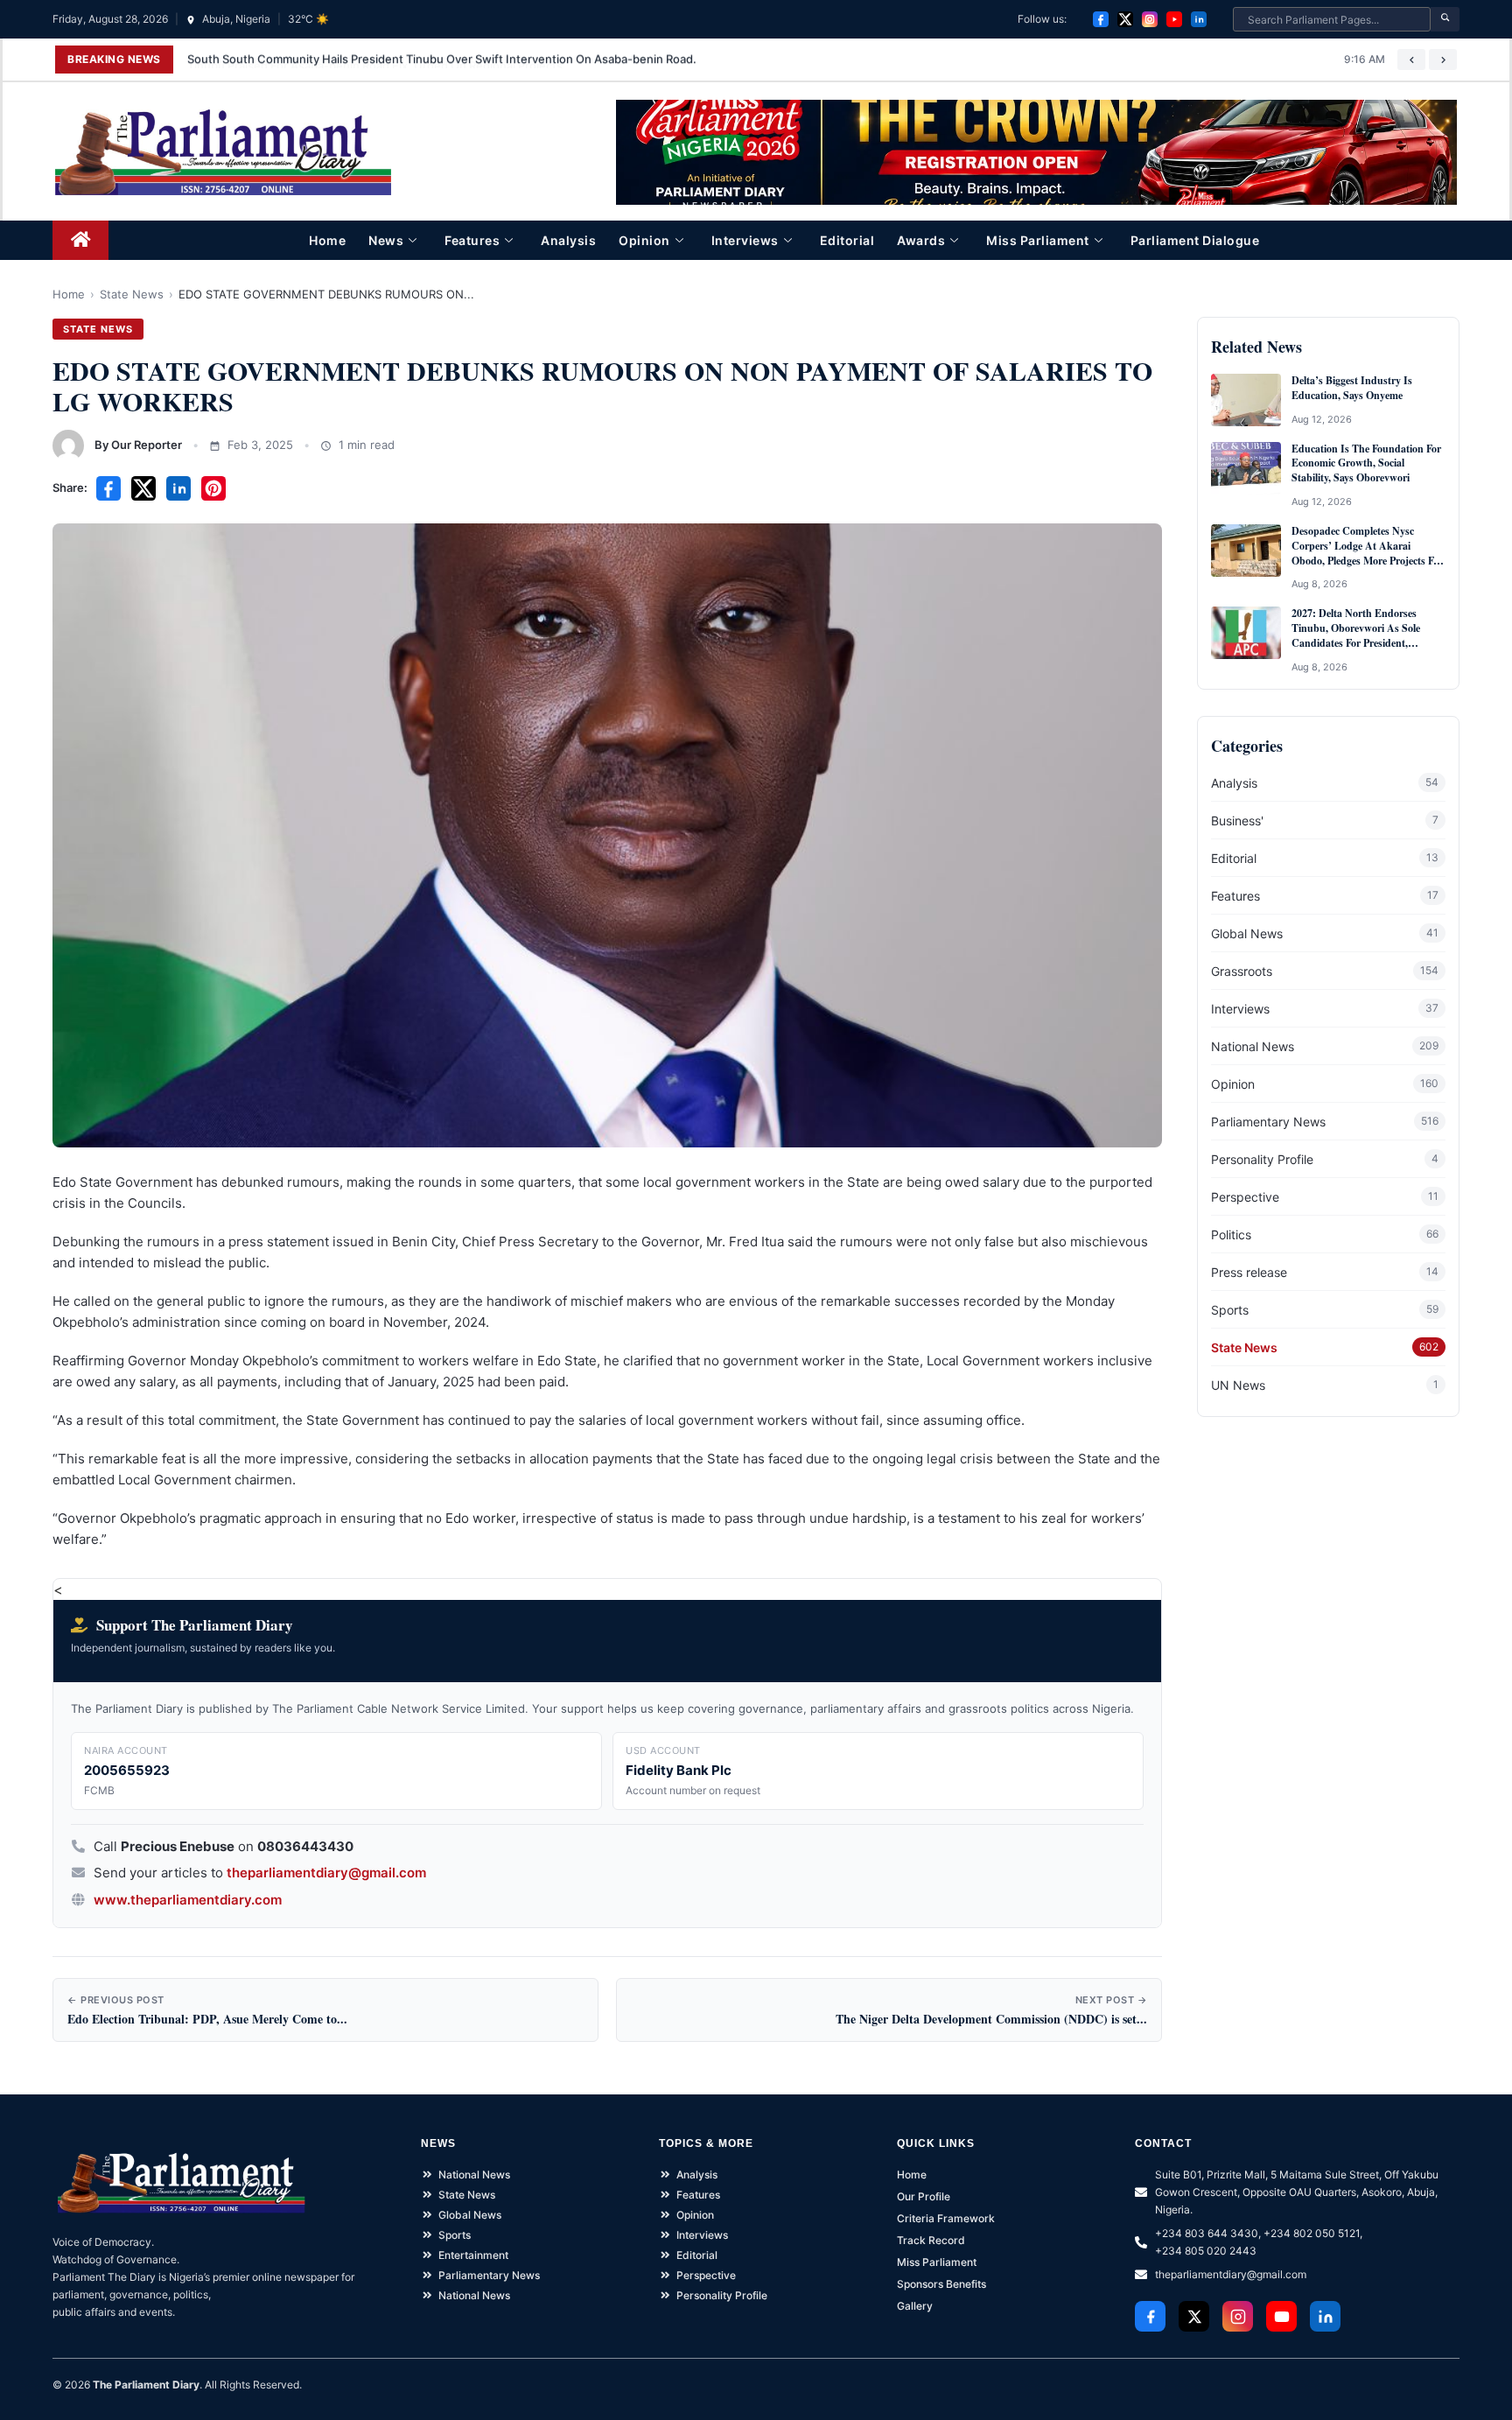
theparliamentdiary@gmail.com (326, 1873)
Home (327, 240)
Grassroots (1242, 971)
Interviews (745, 240)
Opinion (644, 240)
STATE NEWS (98, 329)
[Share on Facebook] (108, 488)
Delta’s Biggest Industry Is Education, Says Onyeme (1352, 388)
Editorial (847, 240)
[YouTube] (1174, 19)
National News (1253, 1046)
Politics (1231, 1235)
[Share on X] (143, 488)
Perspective (1245, 1197)
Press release (1249, 1272)
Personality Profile (1262, 1159)
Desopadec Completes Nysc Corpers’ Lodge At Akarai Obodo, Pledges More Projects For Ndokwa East (1367, 546)
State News (132, 294)
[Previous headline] (1411, 60)
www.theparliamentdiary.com (188, 1900)
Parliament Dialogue (1195, 240)
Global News (1247, 933)
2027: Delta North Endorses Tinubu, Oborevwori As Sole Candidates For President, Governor (1356, 628)
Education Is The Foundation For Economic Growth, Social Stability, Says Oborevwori (1366, 464)
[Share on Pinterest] (213, 488)
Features (472, 240)
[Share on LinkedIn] (178, 488)
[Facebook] (1101, 19)
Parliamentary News (1268, 1122)
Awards (921, 240)
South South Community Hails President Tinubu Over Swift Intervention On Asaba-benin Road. (442, 59)
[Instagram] (1150, 19)
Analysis (568, 240)
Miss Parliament (1038, 240)
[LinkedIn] (1199, 19)
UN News (1238, 1385)
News (386, 240)
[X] (1125, 19)
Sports (1230, 1310)
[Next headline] (1443, 60)
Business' (1237, 821)
